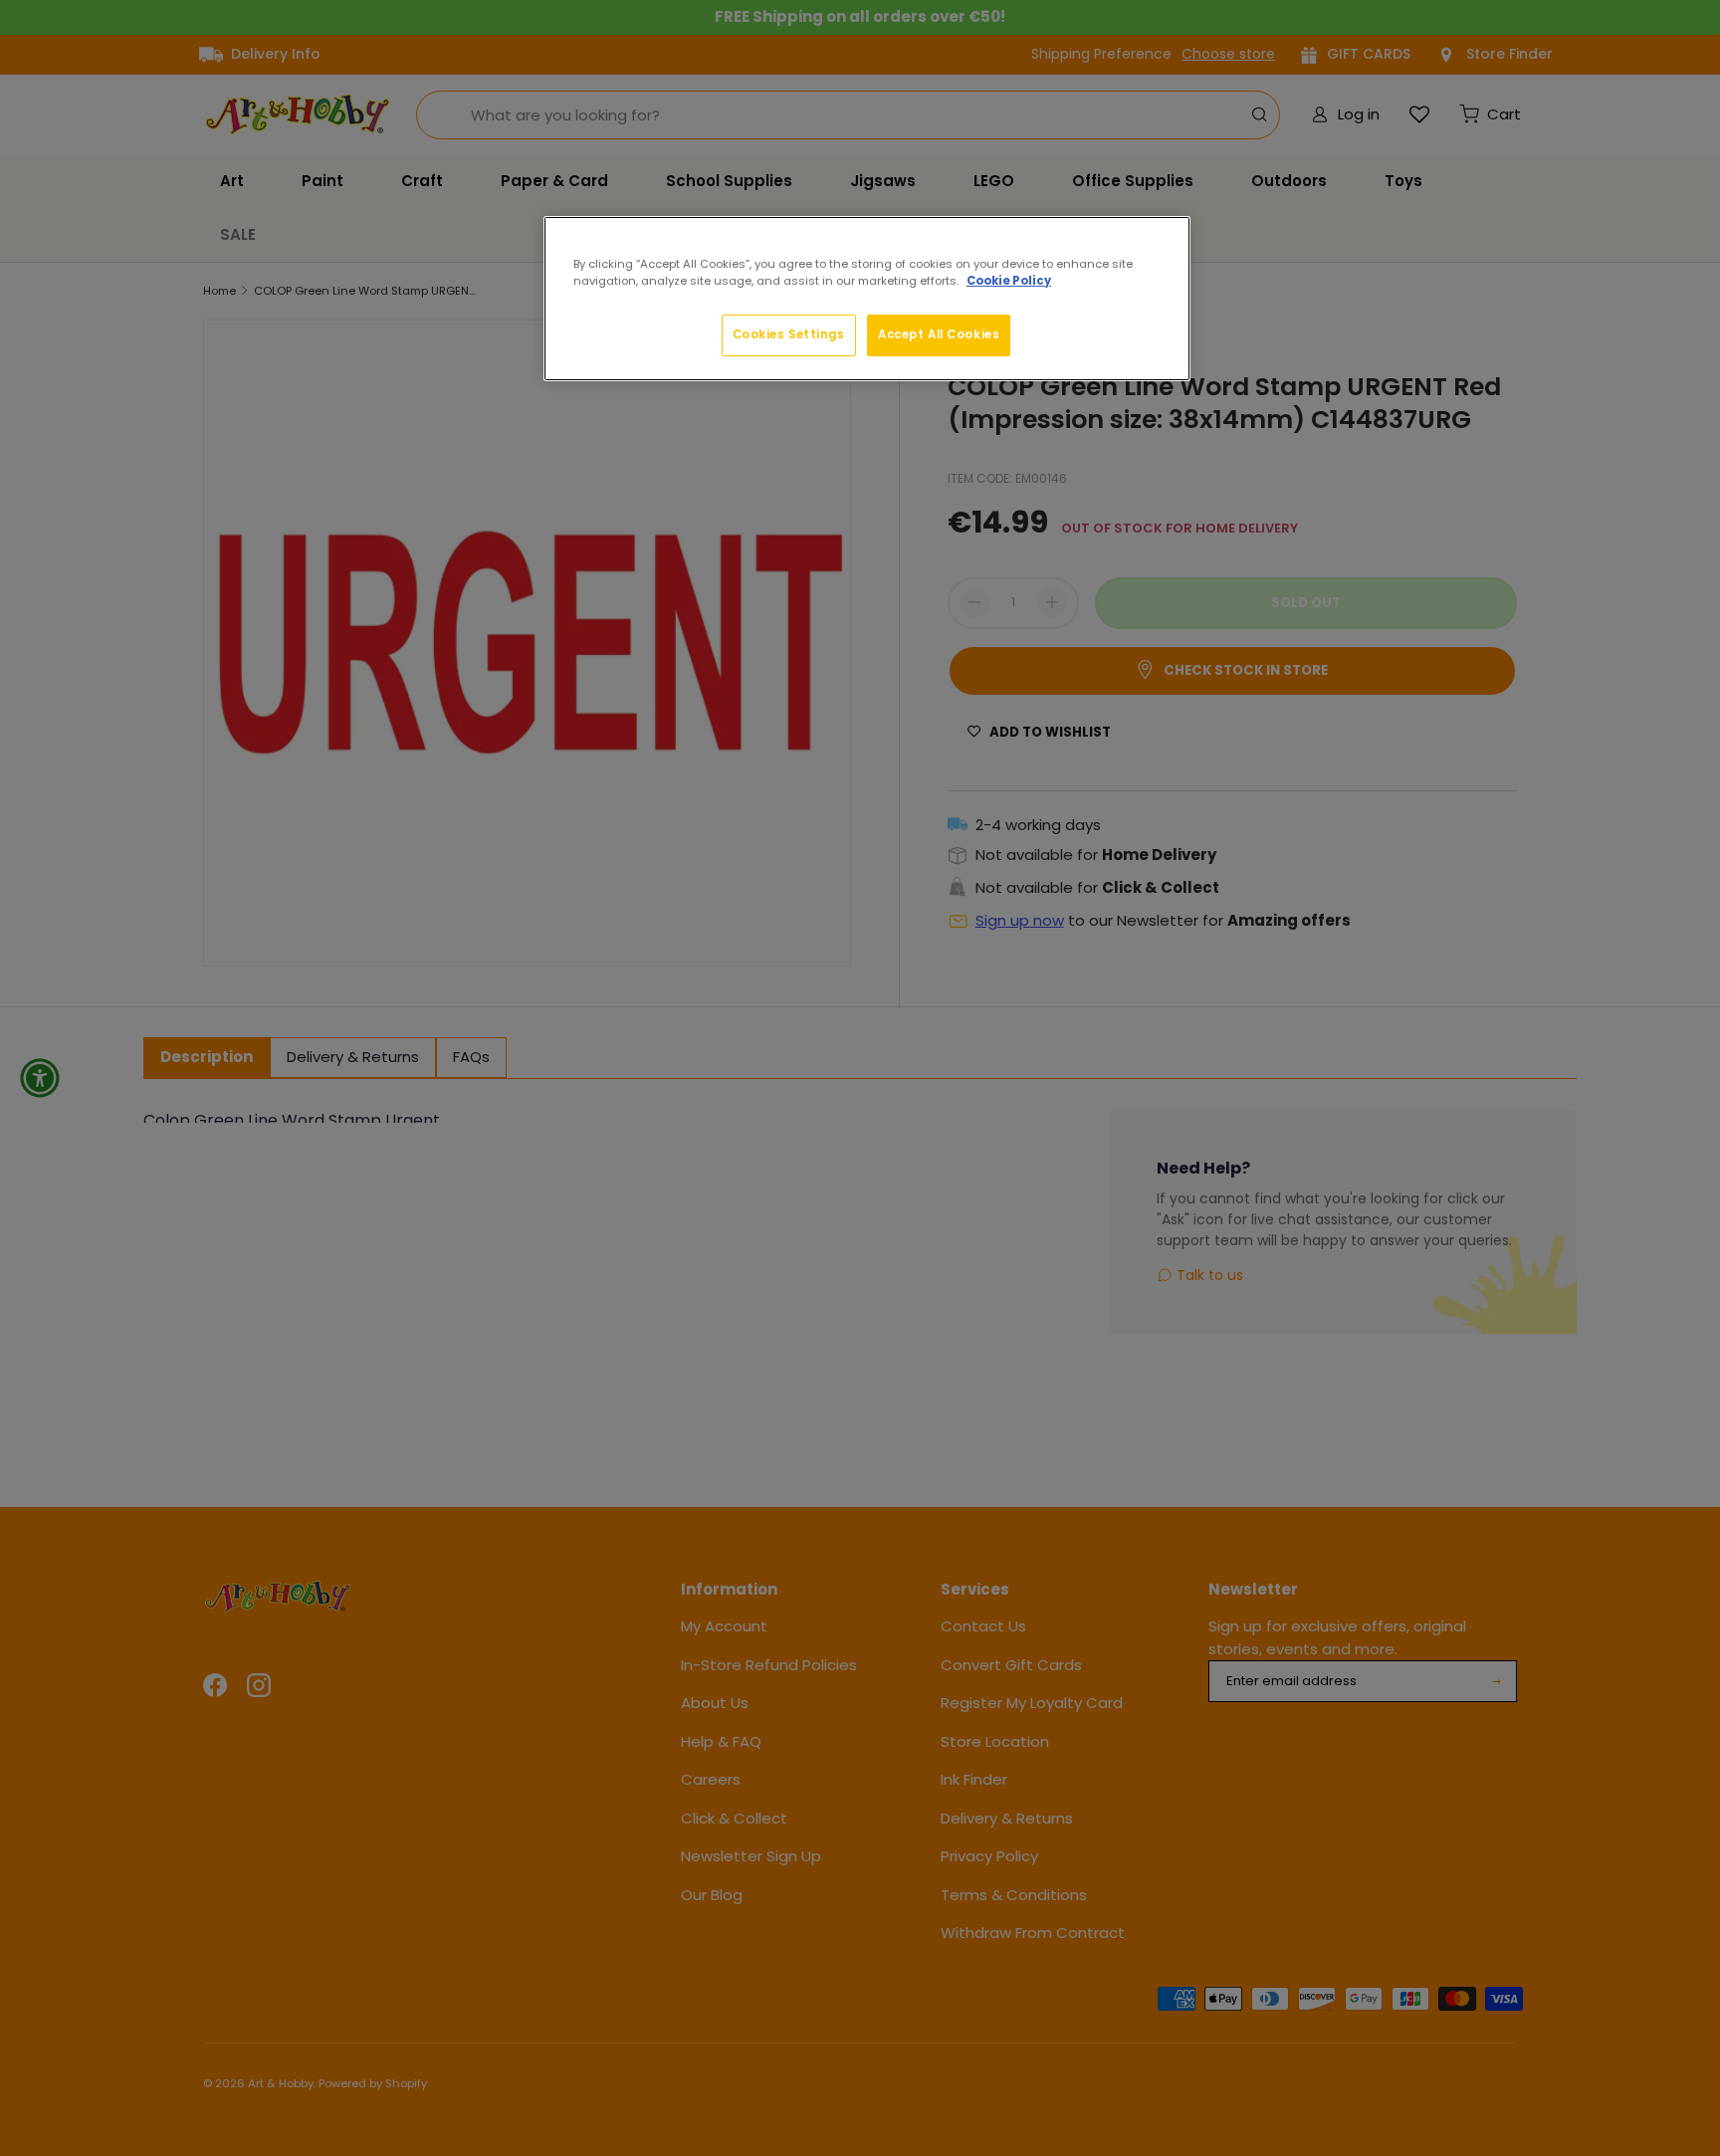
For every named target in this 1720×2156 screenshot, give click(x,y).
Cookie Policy (1009, 281)
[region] (867, 299)
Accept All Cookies (939, 334)
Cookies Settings (789, 334)
